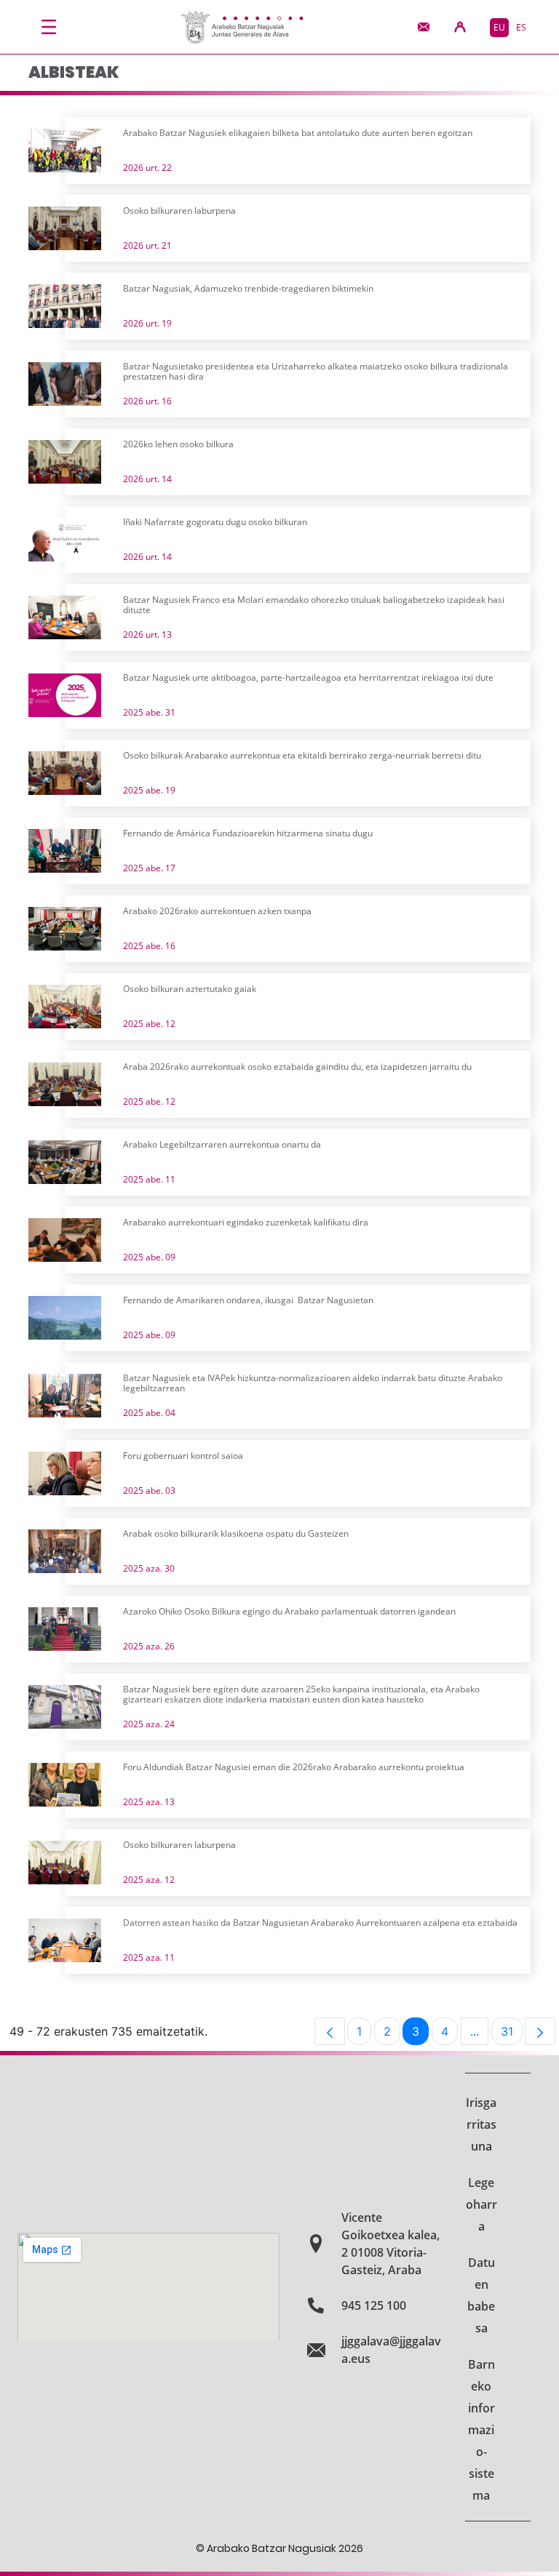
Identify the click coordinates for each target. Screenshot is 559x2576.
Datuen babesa (481, 2295)
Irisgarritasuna (481, 2124)
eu (499, 27)
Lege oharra (481, 2204)
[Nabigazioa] (49, 27)
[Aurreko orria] (330, 2031)
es (521, 27)
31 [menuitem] (512, 2035)
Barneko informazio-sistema (481, 2430)
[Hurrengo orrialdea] (540, 2031)
